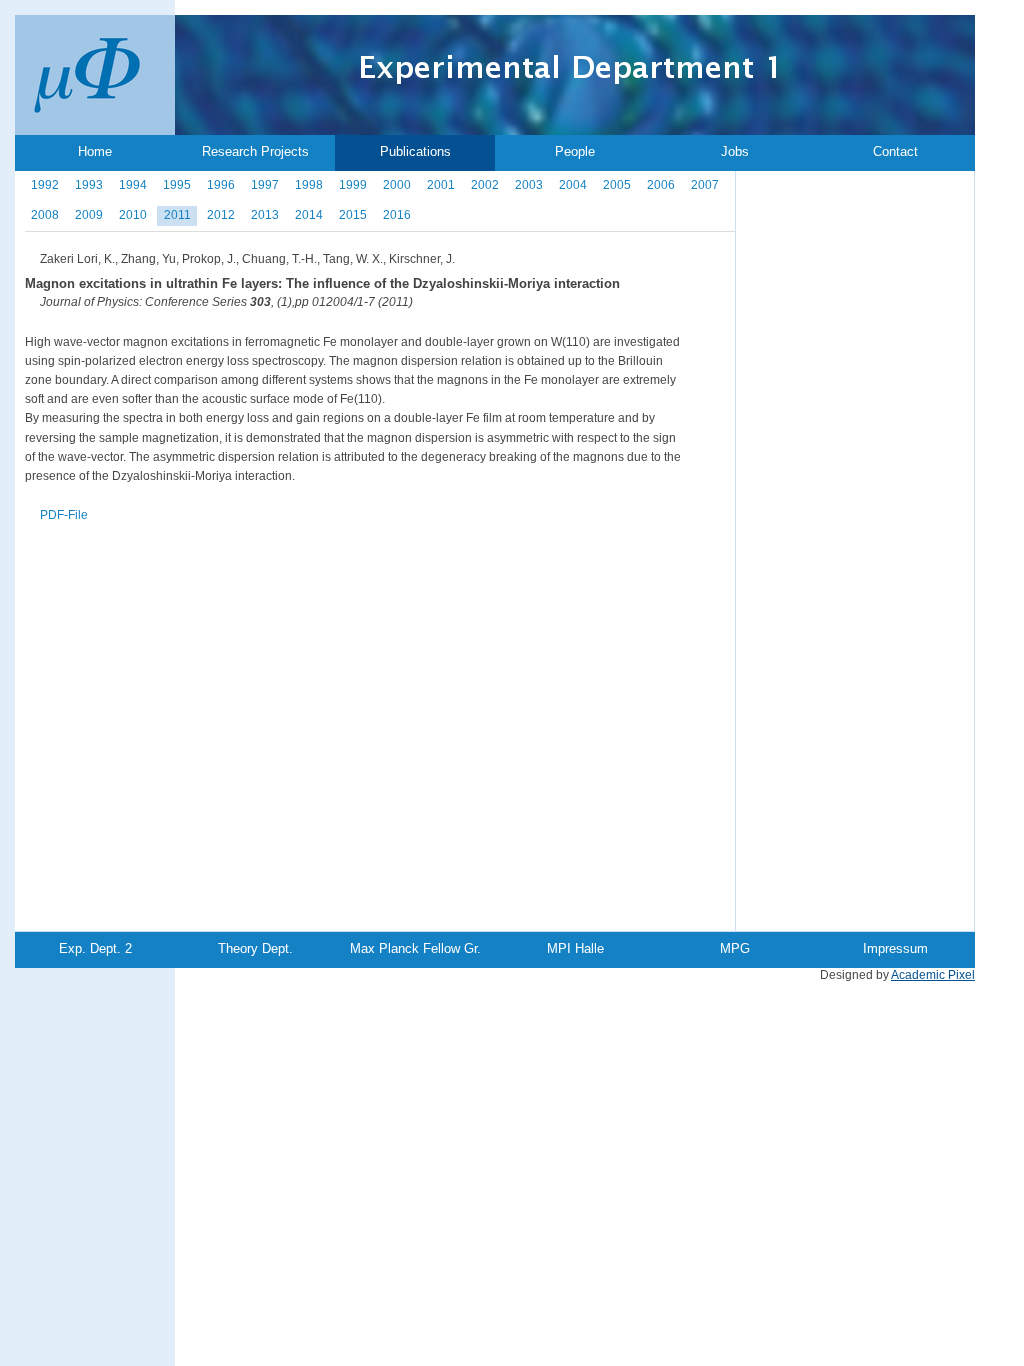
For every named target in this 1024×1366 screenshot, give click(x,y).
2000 (397, 185)
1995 (177, 185)
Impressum (895, 948)
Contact (895, 151)
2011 (177, 215)
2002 (485, 185)
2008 (45, 215)
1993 (89, 185)
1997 (265, 185)
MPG (735, 948)
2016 (397, 215)
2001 (441, 185)
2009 (89, 215)
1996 (221, 185)
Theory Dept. (255, 948)
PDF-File (64, 515)
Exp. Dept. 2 (95, 948)
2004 (573, 185)
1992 (45, 185)
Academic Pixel (933, 975)
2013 (265, 215)
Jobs (735, 151)
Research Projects (255, 151)
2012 (221, 215)
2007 (705, 185)
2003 (529, 185)
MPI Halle (575, 948)
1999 (353, 185)
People (575, 151)
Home (95, 151)
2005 (617, 185)
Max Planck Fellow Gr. (415, 948)
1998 (309, 185)
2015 (353, 215)
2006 (661, 185)
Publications (415, 151)
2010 (133, 215)
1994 (133, 185)
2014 (309, 215)
